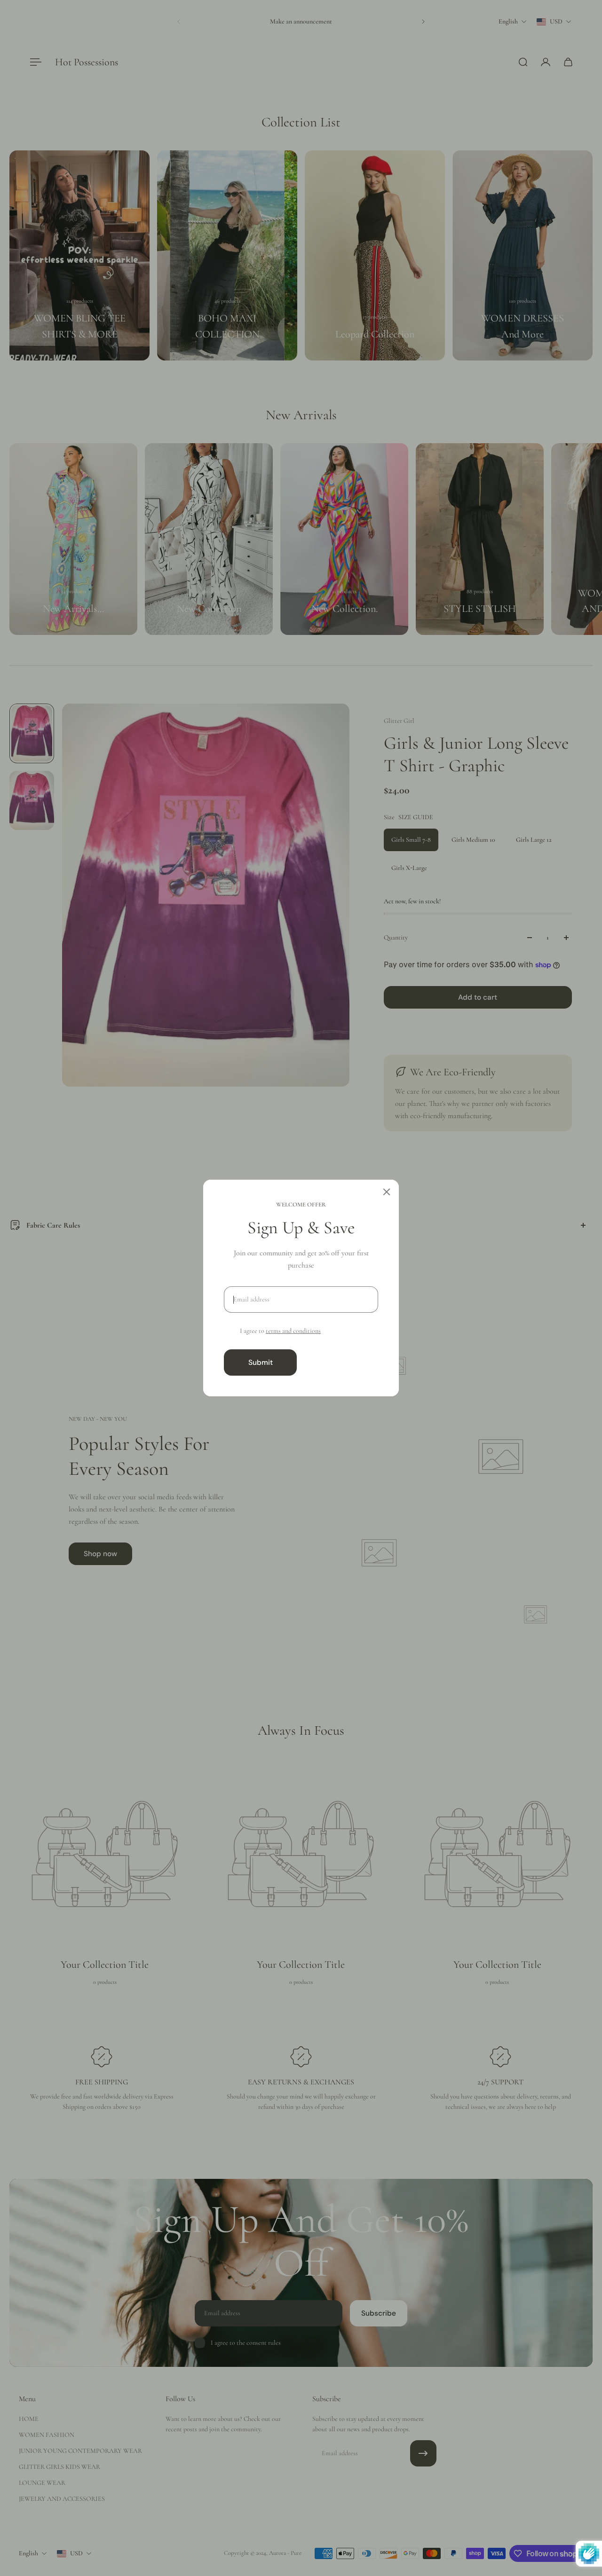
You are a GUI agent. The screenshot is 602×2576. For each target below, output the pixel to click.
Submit (261, 1362)
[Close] (387, 1192)
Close (341, 1362)
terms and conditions (293, 1331)
